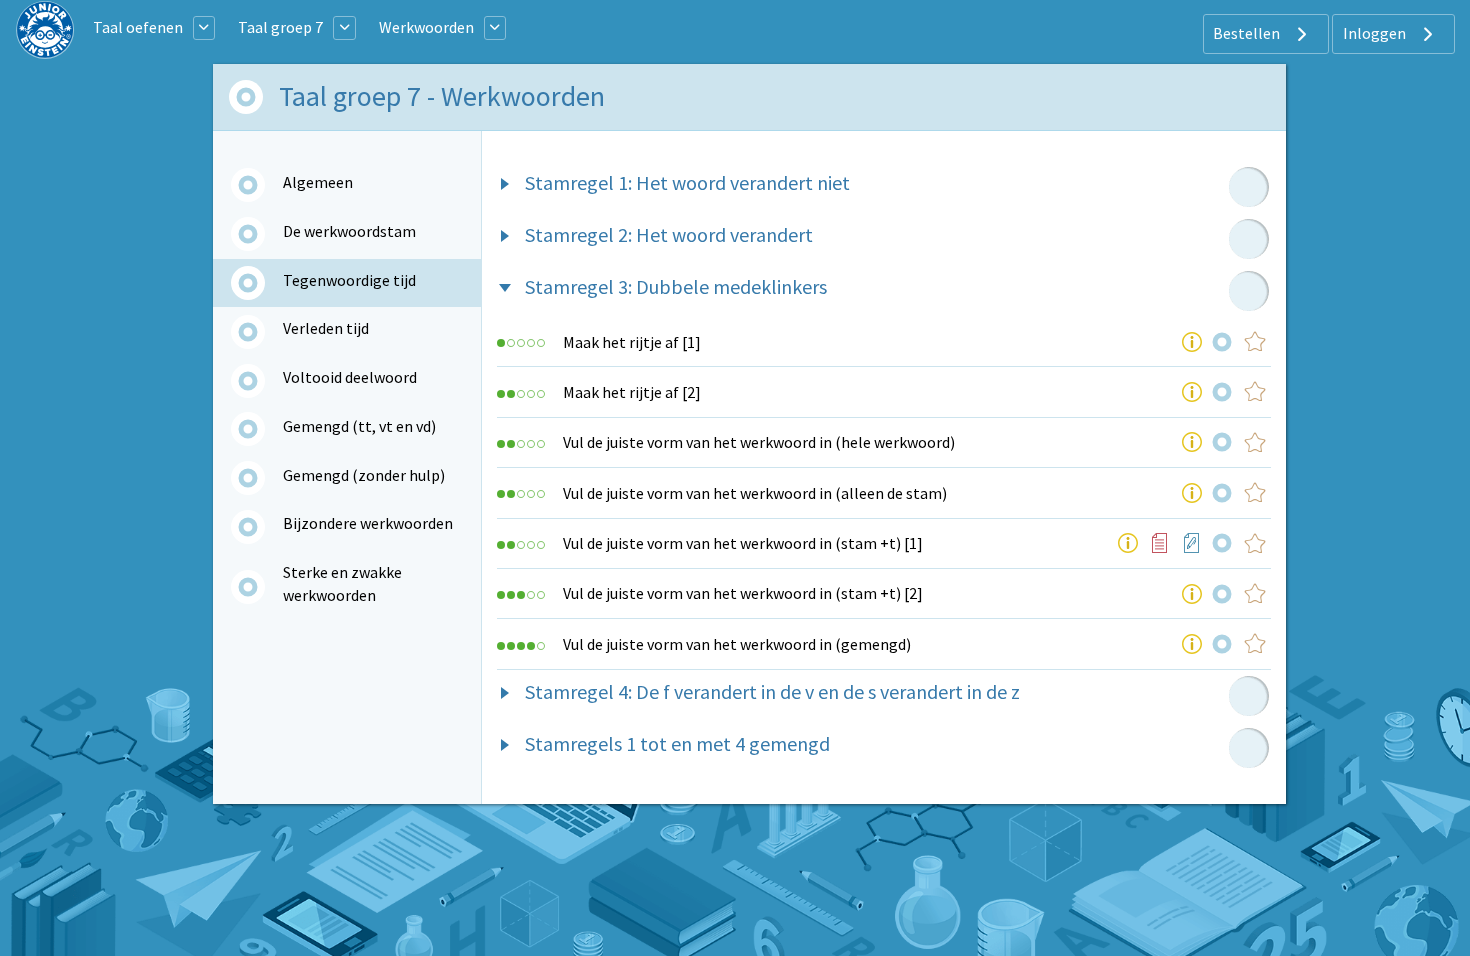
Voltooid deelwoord (350, 377)
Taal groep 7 (280, 27)
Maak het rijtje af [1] (632, 342)
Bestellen (1248, 33)
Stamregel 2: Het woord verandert (669, 234)
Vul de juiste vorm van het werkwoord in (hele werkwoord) (759, 442)
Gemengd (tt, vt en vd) (359, 426)
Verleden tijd (326, 328)
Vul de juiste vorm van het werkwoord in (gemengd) (737, 644)
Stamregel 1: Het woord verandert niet (687, 182)
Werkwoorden (426, 27)
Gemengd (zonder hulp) (364, 475)
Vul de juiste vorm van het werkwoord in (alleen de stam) (755, 493)
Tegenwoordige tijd (349, 280)
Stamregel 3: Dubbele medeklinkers (676, 286)
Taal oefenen (138, 27)
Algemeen (318, 182)
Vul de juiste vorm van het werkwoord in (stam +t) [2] (743, 593)
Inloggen (1376, 33)
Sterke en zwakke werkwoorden (342, 583)
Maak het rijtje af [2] (632, 392)
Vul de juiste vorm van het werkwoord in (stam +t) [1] (743, 543)
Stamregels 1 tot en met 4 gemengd (677, 743)
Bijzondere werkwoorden (368, 523)
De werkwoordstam (349, 231)
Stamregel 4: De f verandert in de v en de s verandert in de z (772, 691)
